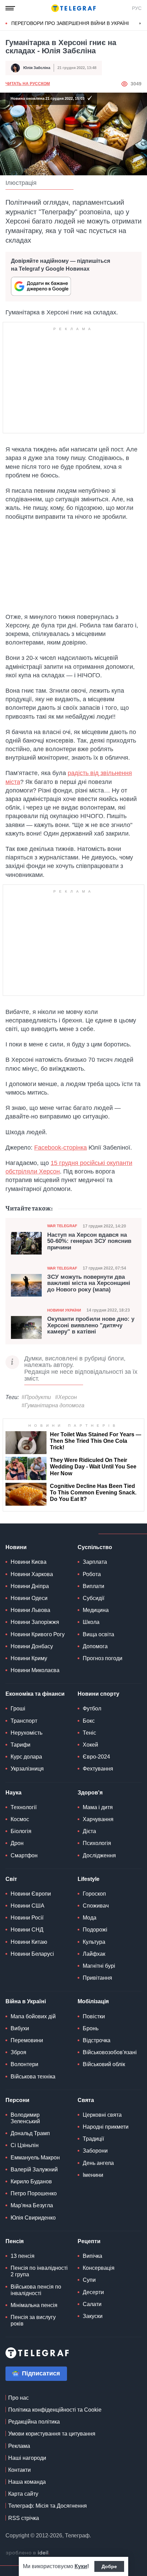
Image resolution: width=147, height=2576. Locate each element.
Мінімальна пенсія (34, 2305)
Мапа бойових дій (33, 2016)
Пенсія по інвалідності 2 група (39, 2271)
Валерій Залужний (34, 2170)
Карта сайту (23, 2494)
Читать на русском (28, 84)
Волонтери (24, 2064)
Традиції (93, 2139)
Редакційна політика (34, 2422)
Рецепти (89, 2241)
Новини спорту (98, 1694)
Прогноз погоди (103, 1658)
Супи (89, 2280)
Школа (91, 1622)
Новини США (28, 1906)
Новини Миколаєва (35, 1670)
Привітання (97, 1978)
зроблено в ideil (28, 2553)
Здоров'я (90, 1793)
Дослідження (99, 1855)
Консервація (99, 2268)
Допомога (95, 1646)
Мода (90, 1918)
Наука (14, 1793)
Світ (11, 1879)
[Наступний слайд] (140, 24)
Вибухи (20, 2028)
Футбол (92, 1709)
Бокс (89, 1721)
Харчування (98, 1819)
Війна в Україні (26, 2001)
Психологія (97, 1843)
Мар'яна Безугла (32, 2205)
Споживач (96, 1906)
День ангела (98, 2163)
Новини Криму (29, 1658)
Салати (92, 2304)
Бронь (91, 2028)
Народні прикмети (106, 2127)
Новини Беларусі (32, 1954)
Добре (109, 2566)
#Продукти (36, 1397)
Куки (81, 2566)
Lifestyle (89, 1879)
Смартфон (24, 1855)
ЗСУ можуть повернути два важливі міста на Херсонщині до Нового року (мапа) (89, 1283)
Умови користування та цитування (52, 2434)
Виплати (93, 1586)
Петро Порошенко (34, 2193)
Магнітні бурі (99, 1966)
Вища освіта (98, 1634)
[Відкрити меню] (10, 8)
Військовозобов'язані (110, 2052)
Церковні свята (102, 2115)
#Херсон (66, 1397)
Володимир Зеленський (25, 2118)
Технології (24, 1807)
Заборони (95, 2151)
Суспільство (95, 1547)
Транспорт (24, 1721)
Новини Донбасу (32, 1646)
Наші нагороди (27, 2458)
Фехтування (98, 1769)
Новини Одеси (29, 1598)
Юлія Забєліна (37, 68)
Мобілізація (93, 2001)
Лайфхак (94, 1954)
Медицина (96, 1610)
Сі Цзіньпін (25, 2145)
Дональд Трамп (30, 2133)
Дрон (17, 1843)
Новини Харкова (32, 1574)
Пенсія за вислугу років (33, 2320)
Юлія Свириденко (33, 2218)
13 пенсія (23, 2256)
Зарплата (95, 1562)
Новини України (64, 1310)
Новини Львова (30, 1610)
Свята (86, 2100)
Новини (16, 1547)
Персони (17, 2100)
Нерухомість (26, 1733)
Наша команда (27, 2482)
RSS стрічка (24, 2518)
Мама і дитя (98, 1807)
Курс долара (26, 1757)
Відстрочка (97, 2040)
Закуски (93, 2316)
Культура (94, 1942)
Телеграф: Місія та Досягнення (48, 2506)
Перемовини (27, 2040)
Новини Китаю (29, 1942)
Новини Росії (27, 1918)
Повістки (94, 2016)
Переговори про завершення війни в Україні (70, 23)
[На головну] (73, 8)
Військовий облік (104, 2064)
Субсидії (93, 1598)
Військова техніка (33, 2077)
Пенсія (15, 2241)
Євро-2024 (96, 1757)
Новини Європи (31, 1894)
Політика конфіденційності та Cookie (55, 2410)
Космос (20, 1819)
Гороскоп (94, 1894)
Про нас (18, 2398)
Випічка (92, 2256)
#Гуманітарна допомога (53, 1405)
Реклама (19, 2446)
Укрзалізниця (27, 1769)
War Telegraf (62, 1226)
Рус (137, 8)
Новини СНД (27, 1930)
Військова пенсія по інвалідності (36, 2290)
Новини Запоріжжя (35, 1622)
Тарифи (21, 1745)
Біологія (21, 1831)
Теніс (89, 1733)
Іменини (93, 2175)
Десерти (93, 2292)
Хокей (90, 1745)
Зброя (18, 2052)
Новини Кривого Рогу (38, 1634)
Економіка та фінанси (35, 1694)
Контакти (19, 2470)
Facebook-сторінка (61, 1148)
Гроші (18, 1709)
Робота (92, 1574)
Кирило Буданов (31, 2181)
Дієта (89, 1831)
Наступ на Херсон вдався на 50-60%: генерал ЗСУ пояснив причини (89, 1241)
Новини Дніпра (30, 1586)
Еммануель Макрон (35, 2158)
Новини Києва (29, 1562)
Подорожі (95, 1930)
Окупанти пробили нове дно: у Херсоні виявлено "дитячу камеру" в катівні (91, 1325)
